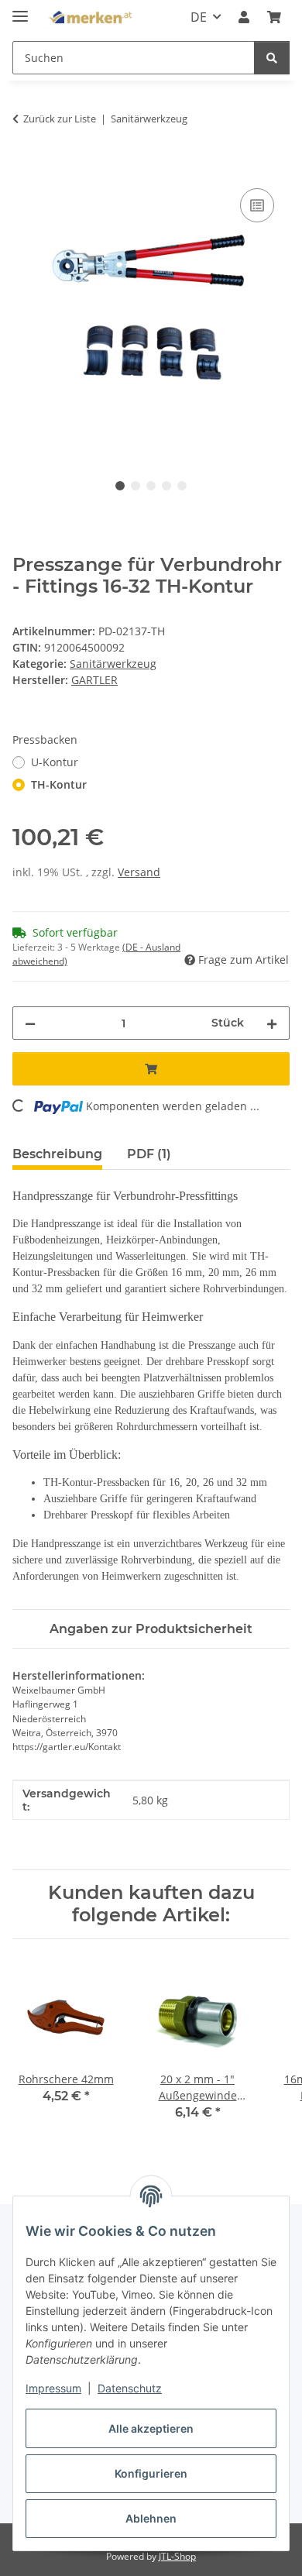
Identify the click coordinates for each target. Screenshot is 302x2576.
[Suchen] (272, 58)
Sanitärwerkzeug (113, 664)
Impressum (53, 2388)
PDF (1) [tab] (149, 1154)
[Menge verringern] (30, 1023)
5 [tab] (182, 486)
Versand (139, 872)
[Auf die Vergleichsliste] (257, 205)
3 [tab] (151, 486)
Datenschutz (130, 2388)
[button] (244, 17)
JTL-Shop (177, 2556)
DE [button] (199, 17)
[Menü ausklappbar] (20, 10)
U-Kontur (55, 762)
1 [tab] (120, 486)
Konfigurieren (151, 2473)
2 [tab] (136, 486)
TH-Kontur (59, 784)
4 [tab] (166, 486)
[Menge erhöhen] (272, 1023)
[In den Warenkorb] (25, 167)
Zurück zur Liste (60, 119)
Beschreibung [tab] (57, 1154)
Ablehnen (151, 2518)
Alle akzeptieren (151, 2428)
